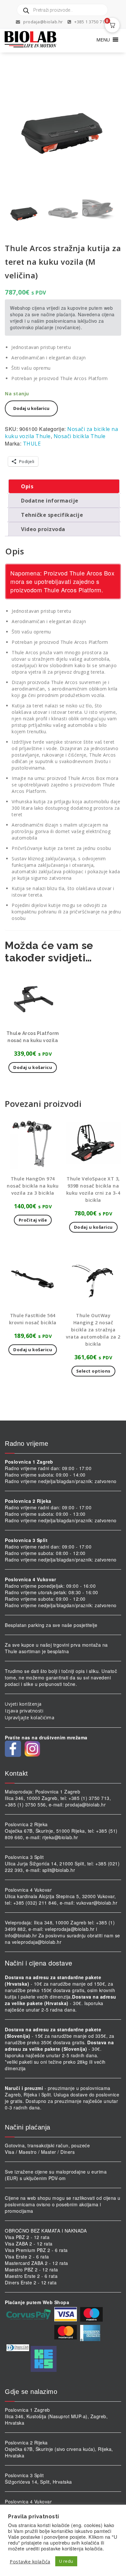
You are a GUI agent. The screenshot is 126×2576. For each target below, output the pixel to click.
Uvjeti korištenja (23, 1704)
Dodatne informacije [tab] (50, 501)
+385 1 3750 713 (90, 22)
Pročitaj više (33, 1220)
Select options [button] (93, 1371)
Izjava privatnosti (24, 1711)
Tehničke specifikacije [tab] (52, 515)
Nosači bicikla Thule (80, 436)
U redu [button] (66, 2561)
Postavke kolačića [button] (30, 2561)
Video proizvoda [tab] (43, 529)
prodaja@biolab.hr (43, 22)
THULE (32, 444)
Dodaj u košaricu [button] (33, 1067)
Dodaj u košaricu (31, 408)
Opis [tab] (27, 486)
